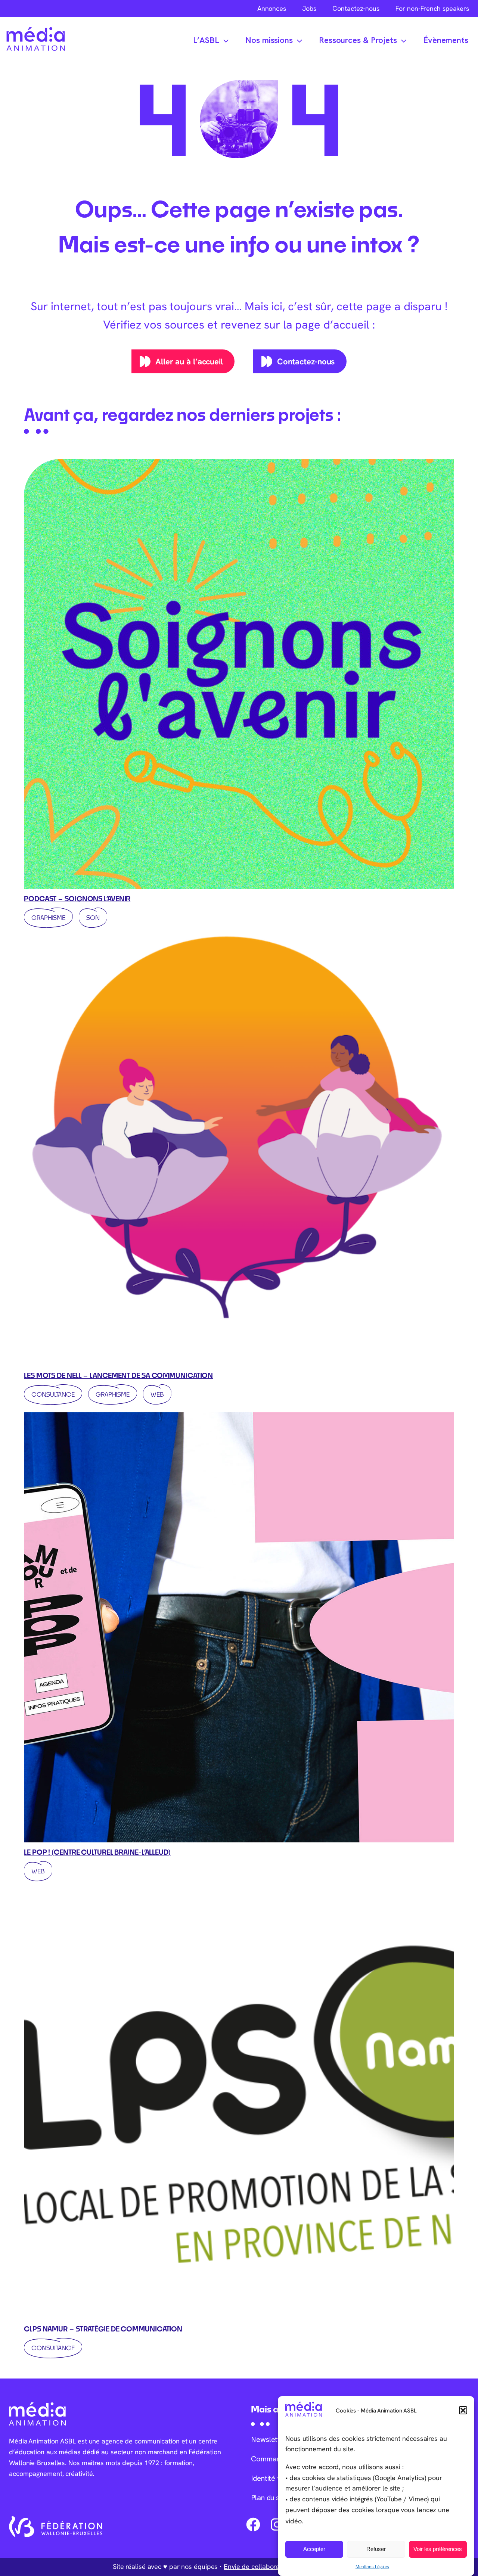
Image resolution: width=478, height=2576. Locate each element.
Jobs (309, 8)
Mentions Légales (372, 2566)
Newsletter (269, 2439)
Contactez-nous (356, 8)
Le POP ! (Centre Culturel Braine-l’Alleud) (97, 1852)
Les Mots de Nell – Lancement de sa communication (118, 1375)
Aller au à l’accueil (189, 361)
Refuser (376, 2549)
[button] (463, 2410)
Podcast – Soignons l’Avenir (77, 899)
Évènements (446, 40)
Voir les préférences (438, 2549)
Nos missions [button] (269, 40)
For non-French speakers (432, 8)
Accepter (314, 2549)
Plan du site (269, 2498)
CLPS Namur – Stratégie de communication (103, 2329)
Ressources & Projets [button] (358, 40)
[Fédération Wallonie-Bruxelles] (56, 2527)
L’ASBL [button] (206, 40)
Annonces (272, 8)
